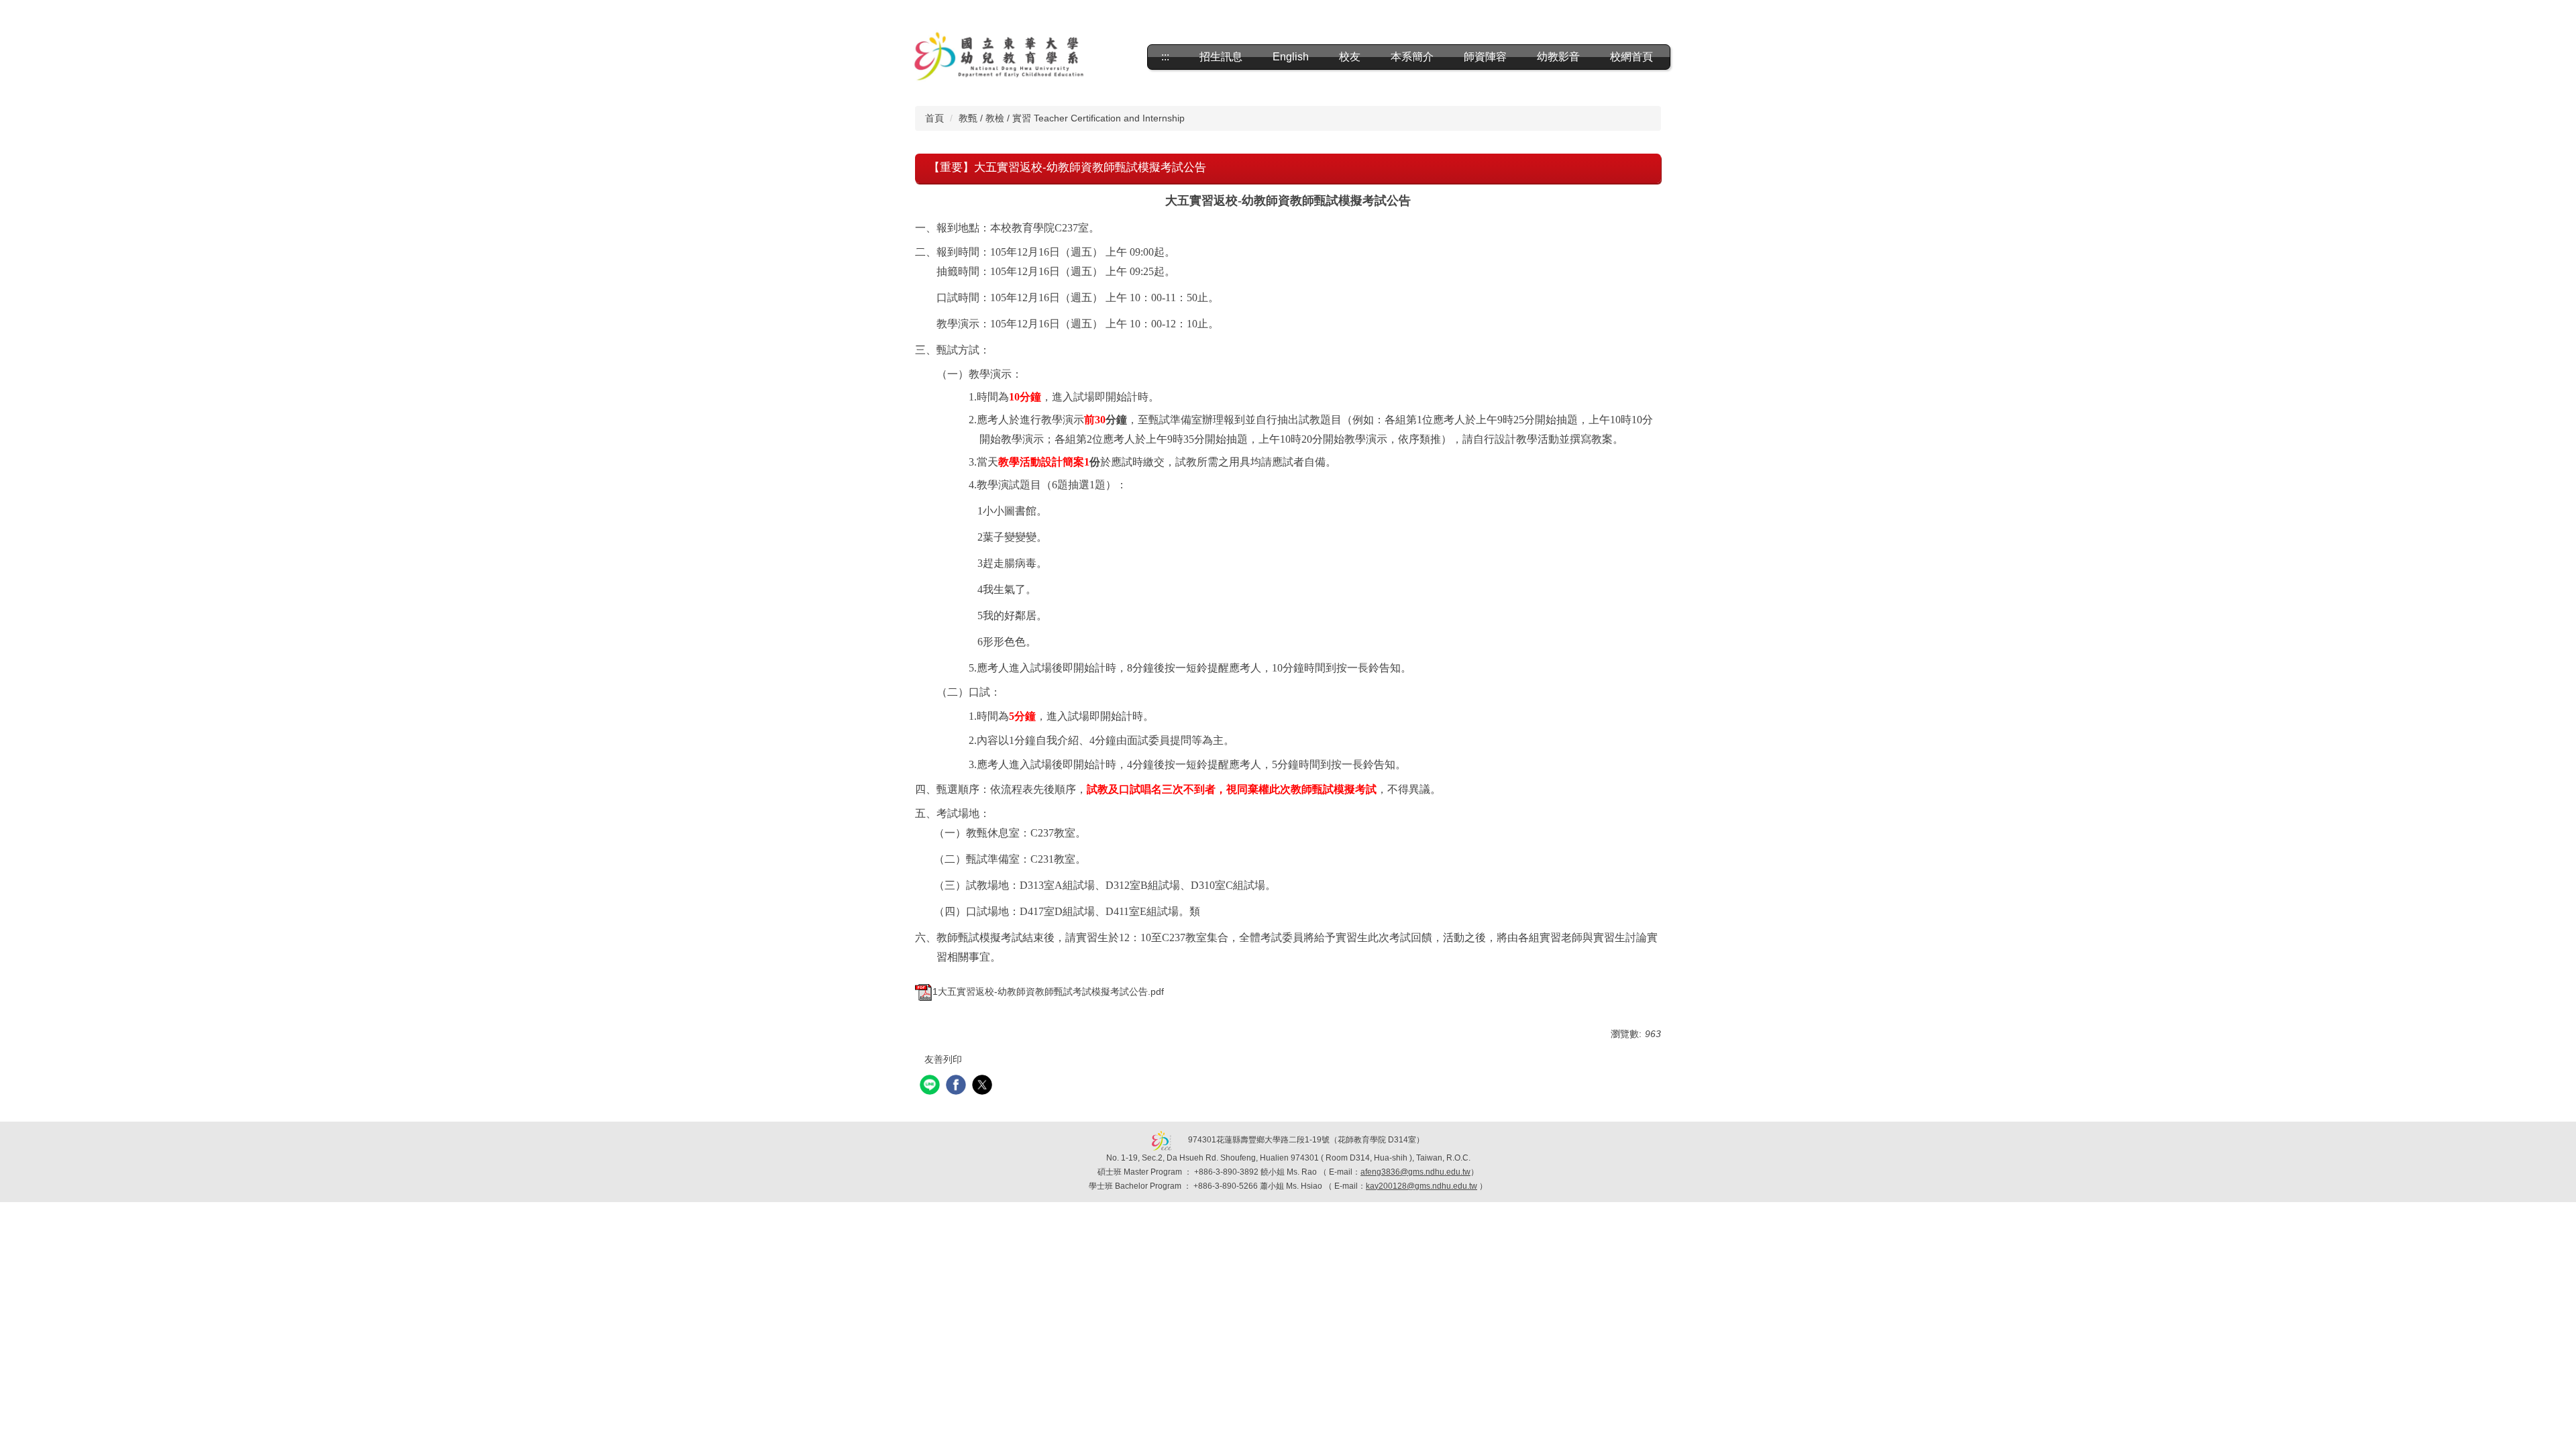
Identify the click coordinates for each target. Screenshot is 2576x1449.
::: (1165, 57)
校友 (1350, 57)
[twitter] (984, 1086)
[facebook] (958, 1086)
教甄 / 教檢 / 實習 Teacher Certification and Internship (1072, 118)
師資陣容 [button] (1485, 57)
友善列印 (943, 1059)
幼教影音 (1558, 57)
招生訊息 (1221, 57)
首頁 (934, 118)
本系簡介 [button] (1412, 57)
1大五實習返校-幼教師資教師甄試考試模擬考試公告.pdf (1048, 991)
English (1291, 57)
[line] (931, 1086)
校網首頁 (1631, 57)
